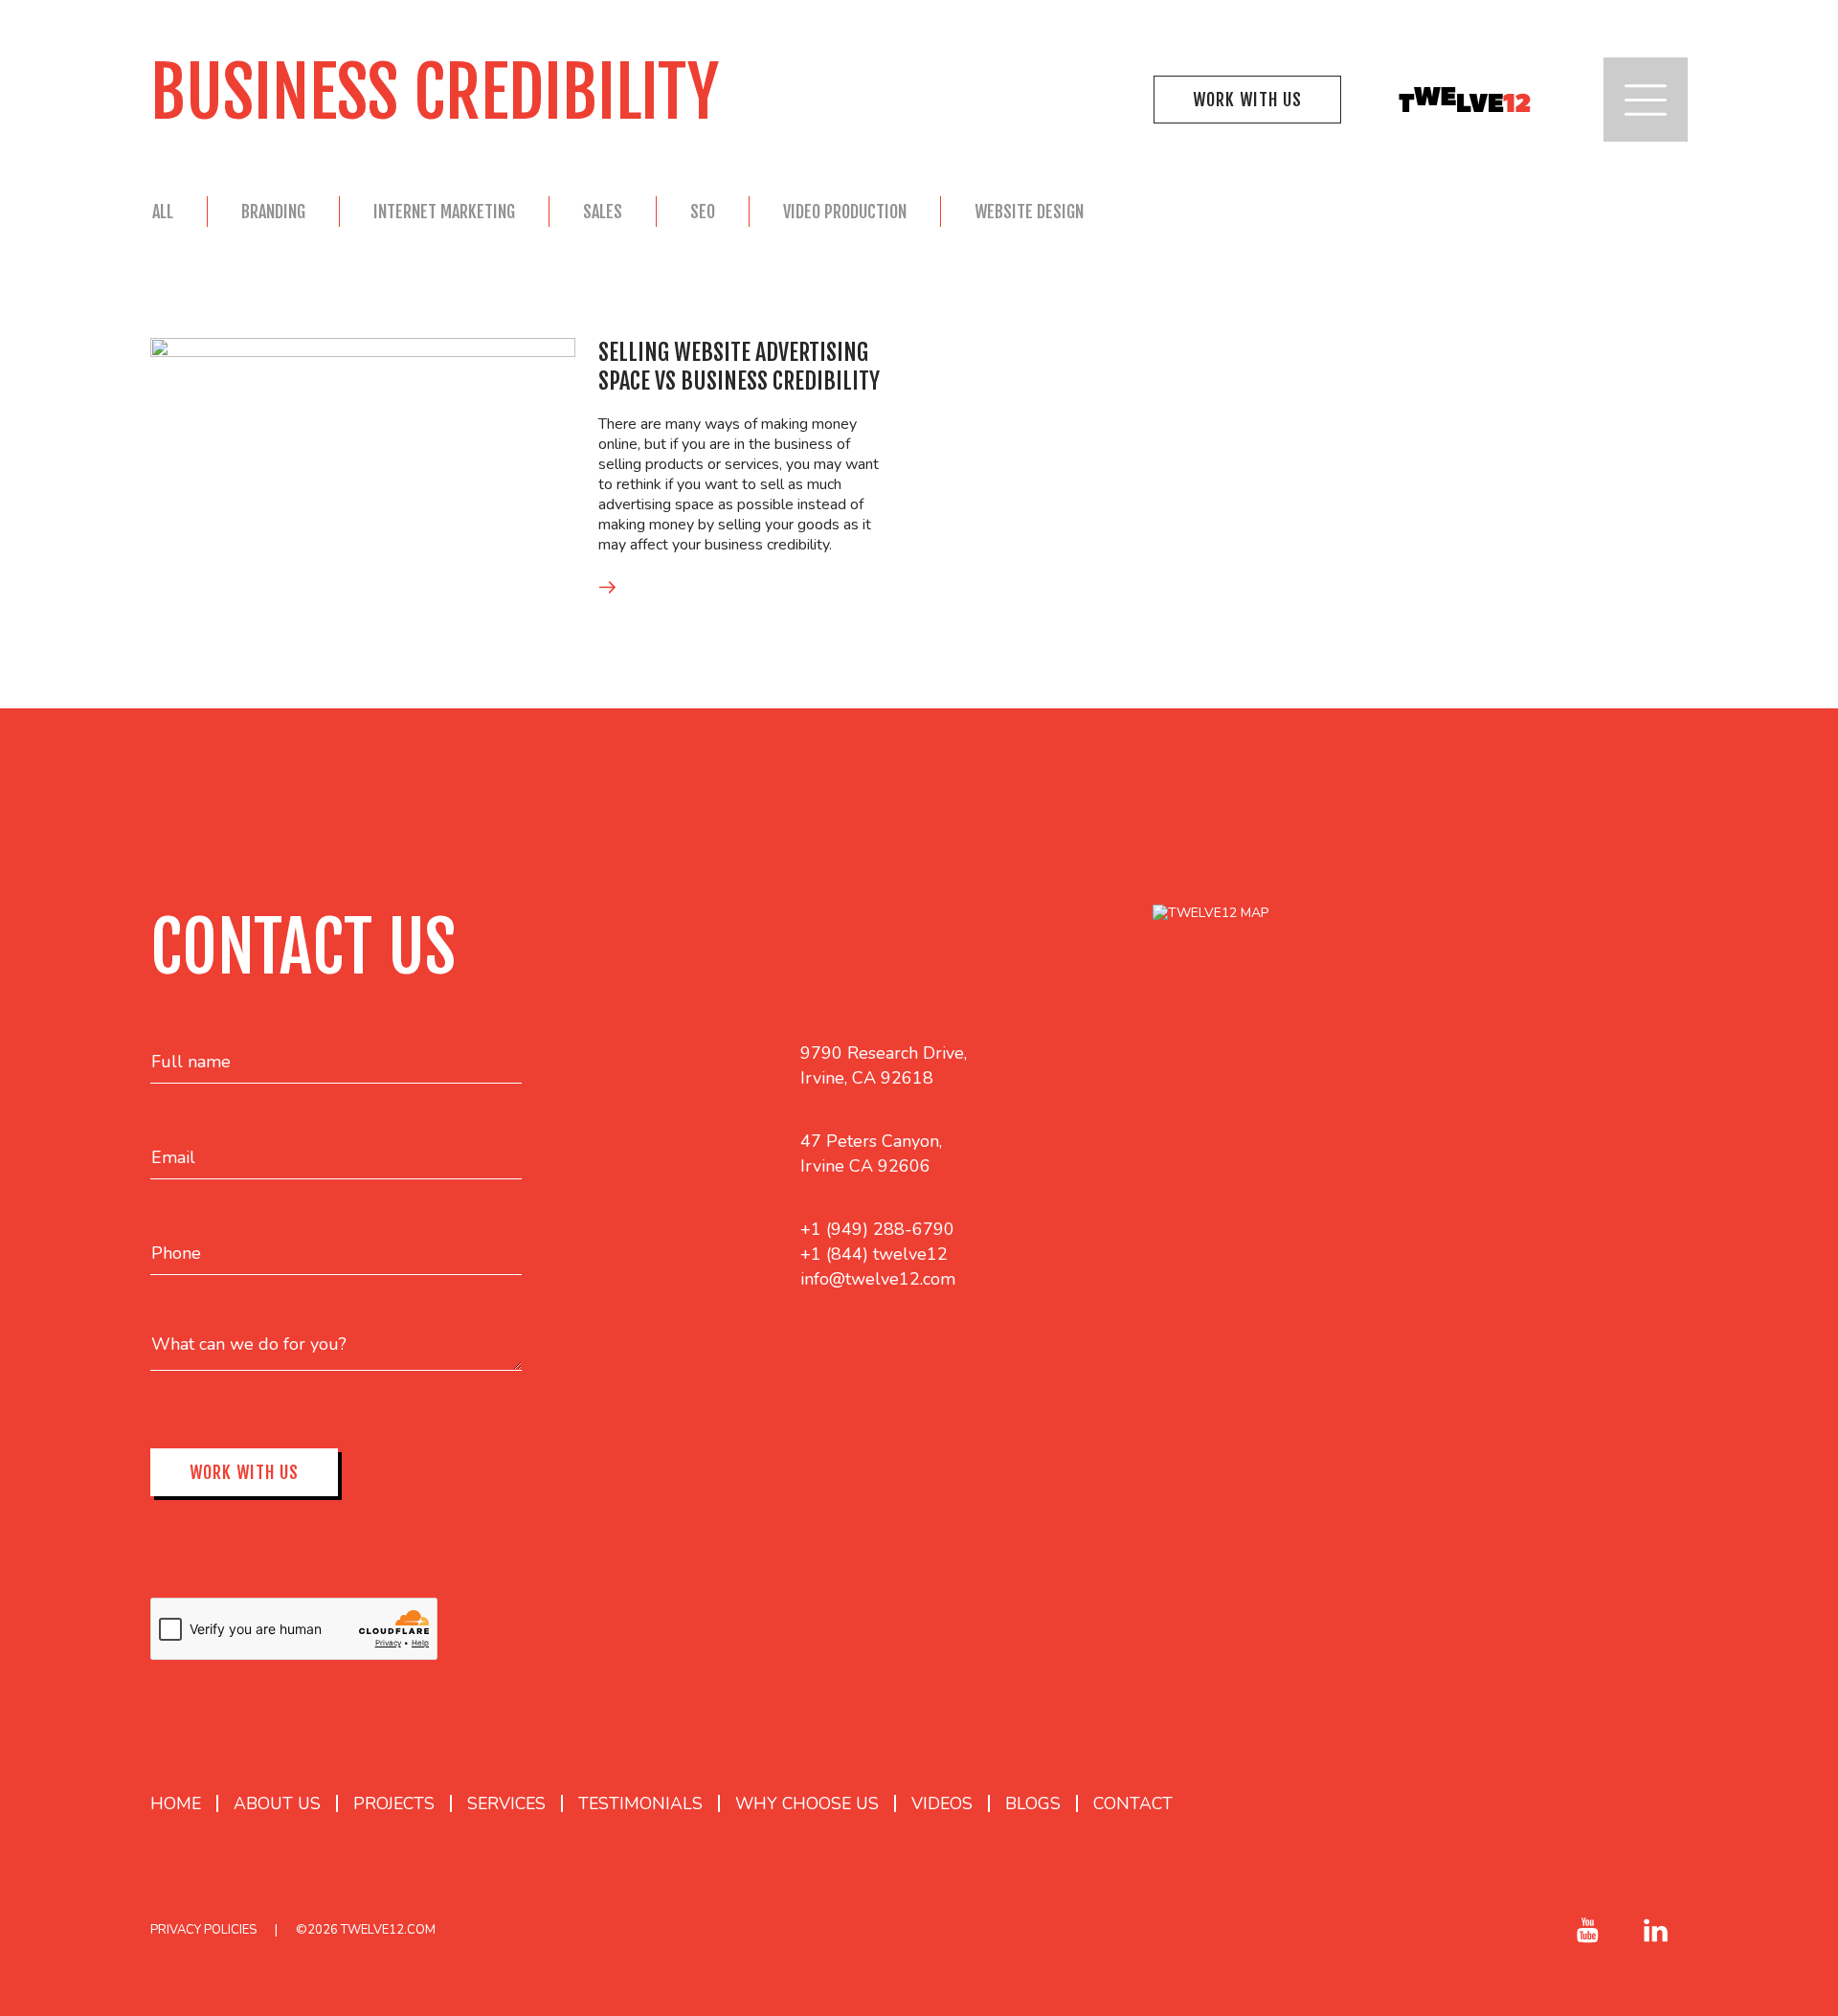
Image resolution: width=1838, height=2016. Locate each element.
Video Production (845, 212)
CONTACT (1133, 1803)
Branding (273, 212)
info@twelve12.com (878, 1279)
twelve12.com (388, 1930)
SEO (703, 212)
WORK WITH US (1247, 100)
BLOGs (1033, 1803)
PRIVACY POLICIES (203, 1930)
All (163, 212)
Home (176, 1803)
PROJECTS (394, 1803)
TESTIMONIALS (640, 1803)
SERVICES (506, 1803)
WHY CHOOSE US (807, 1803)
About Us (277, 1803)
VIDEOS (942, 1803)
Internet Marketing (444, 212)
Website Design (1029, 212)
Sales (603, 212)
